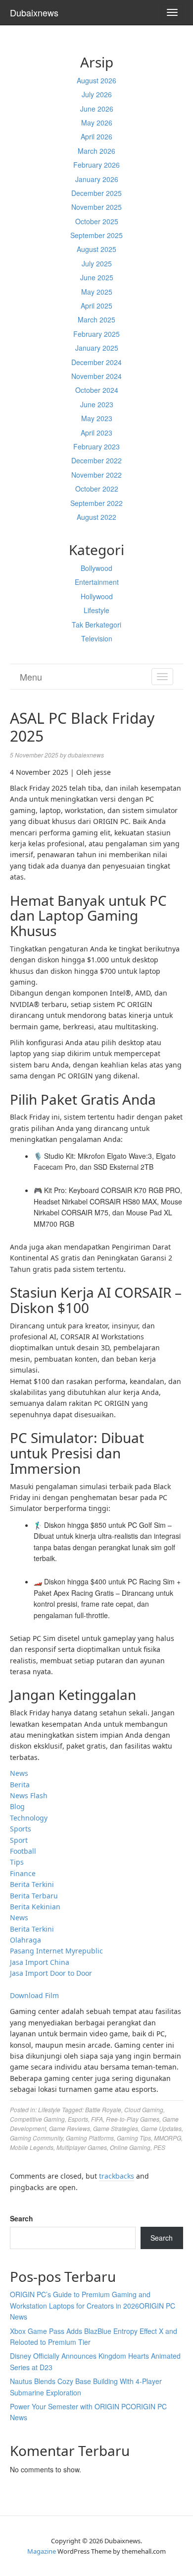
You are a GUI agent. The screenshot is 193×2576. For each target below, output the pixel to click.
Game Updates (161, 2128)
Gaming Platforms (90, 2138)
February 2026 (96, 165)
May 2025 (97, 292)
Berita (20, 1785)
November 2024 (96, 376)
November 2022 (96, 475)
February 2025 (96, 334)
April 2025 (96, 306)
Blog (17, 1806)
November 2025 (96, 207)
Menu (31, 677)
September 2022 (96, 503)
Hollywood (97, 596)
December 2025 (96, 193)
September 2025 (96, 235)
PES (159, 2147)
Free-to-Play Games (133, 2119)
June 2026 (97, 109)
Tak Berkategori (96, 625)
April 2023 (96, 433)
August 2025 (96, 249)
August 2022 (96, 517)
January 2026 (97, 179)
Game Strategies (116, 2128)
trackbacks (117, 2176)
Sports (21, 1829)
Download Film (34, 1995)
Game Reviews (70, 2128)
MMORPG (168, 2138)
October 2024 (97, 390)
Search (22, 2218)
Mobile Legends (32, 2147)
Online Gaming (130, 2147)
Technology (29, 1818)
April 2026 (96, 136)
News (19, 1773)
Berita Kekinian (35, 1907)
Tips (17, 1862)
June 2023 (97, 404)
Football (23, 1851)
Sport (19, 1840)
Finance (23, 1873)
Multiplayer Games (82, 2147)
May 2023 (97, 418)
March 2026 (96, 151)
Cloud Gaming (144, 2109)
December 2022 (96, 460)
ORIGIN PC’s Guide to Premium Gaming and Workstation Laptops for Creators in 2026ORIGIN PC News (93, 2305)
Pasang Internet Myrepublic (56, 1951)
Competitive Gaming (37, 2119)
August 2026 (96, 80)
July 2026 (97, 94)
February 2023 (96, 446)
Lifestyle (96, 610)
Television (97, 638)
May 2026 (97, 123)
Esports (78, 2119)
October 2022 (97, 489)
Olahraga (25, 1940)
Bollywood (96, 568)
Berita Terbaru (34, 1896)
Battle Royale (103, 2109)
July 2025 (97, 263)
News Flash (29, 1795)
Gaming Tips (134, 2138)
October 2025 (97, 221)
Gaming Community (36, 2138)
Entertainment (97, 582)
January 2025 (97, 348)
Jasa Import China (40, 1962)
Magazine (42, 2551)
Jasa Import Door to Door (51, 1973)
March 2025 (96, 319)
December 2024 (96, 362)
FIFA (97, 2119)
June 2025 (97, 277)
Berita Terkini (32, 1884)
